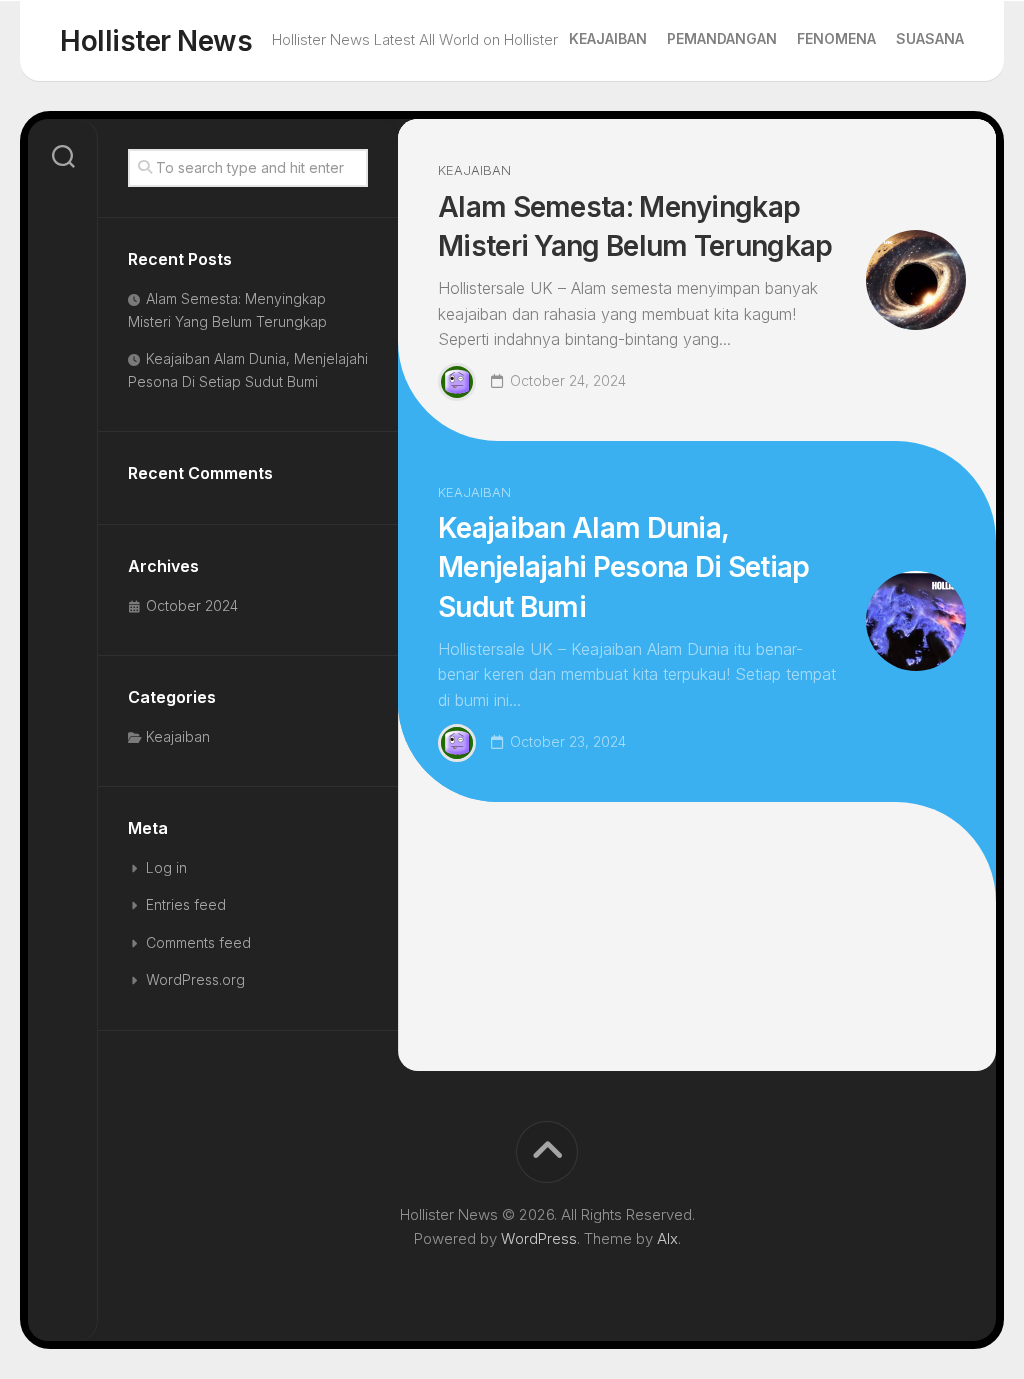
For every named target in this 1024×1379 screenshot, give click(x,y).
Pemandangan (722, 38)
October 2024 (192, 605)
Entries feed (186, 904)
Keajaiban (608, 38)
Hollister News (156, 41)
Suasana (930, 38)
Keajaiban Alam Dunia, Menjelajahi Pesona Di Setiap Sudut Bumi (623, 567)
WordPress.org (195, 979)
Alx (667, 1238)
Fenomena (836, 38)
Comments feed (198, 942)
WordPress (539, 1238)
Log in (166, 867)
